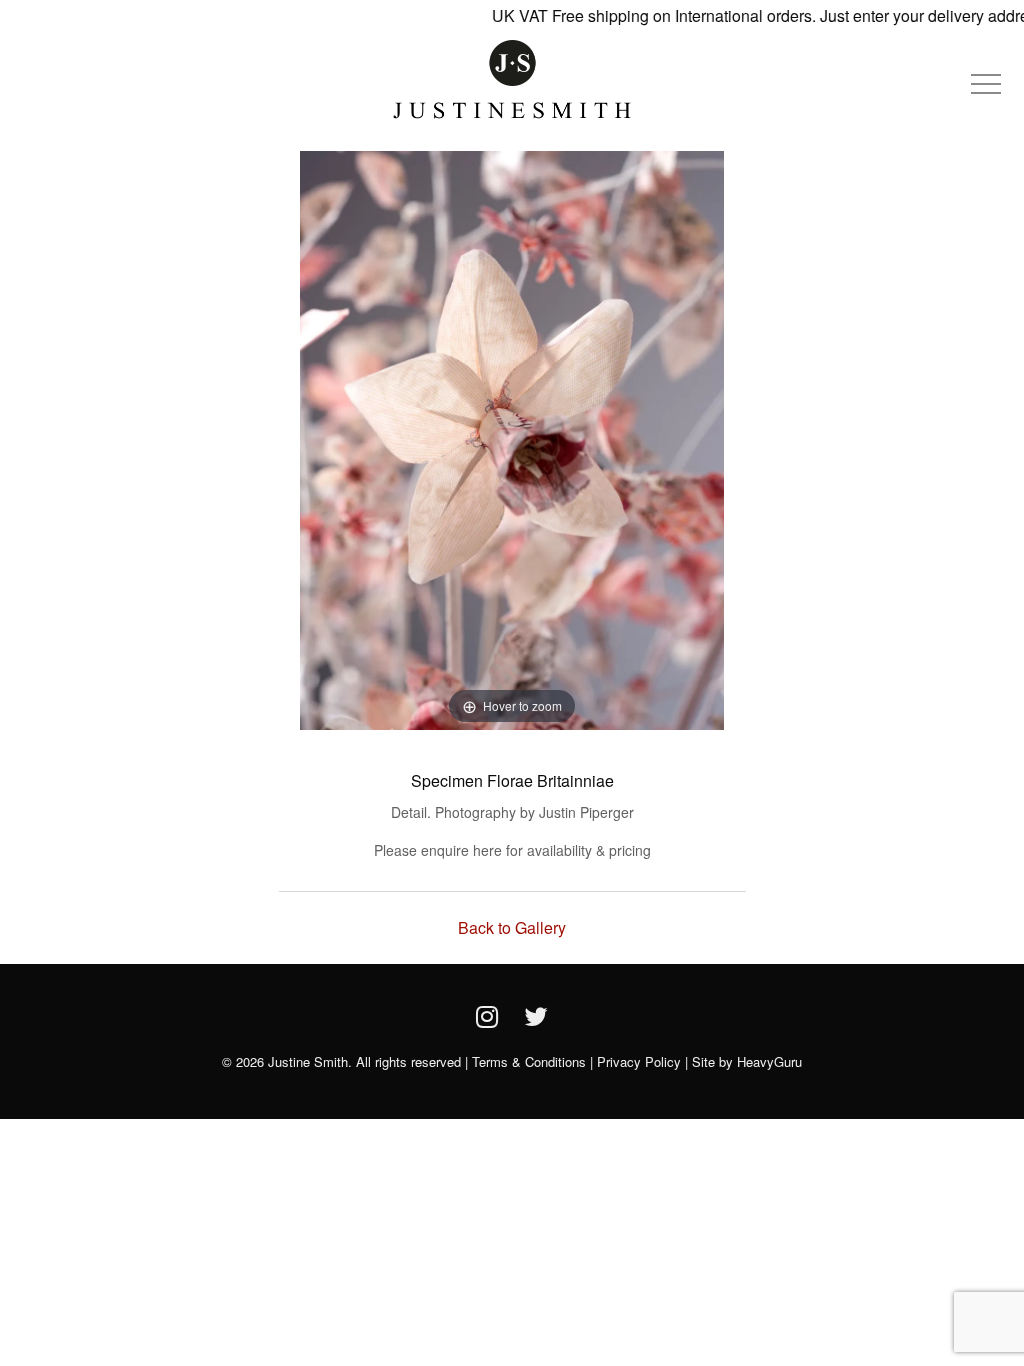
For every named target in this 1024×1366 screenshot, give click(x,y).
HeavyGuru (769, 1061)
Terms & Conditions (529, 1061)
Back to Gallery (512, 927)
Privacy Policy (639, 1061)
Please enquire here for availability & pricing (512, 850)
